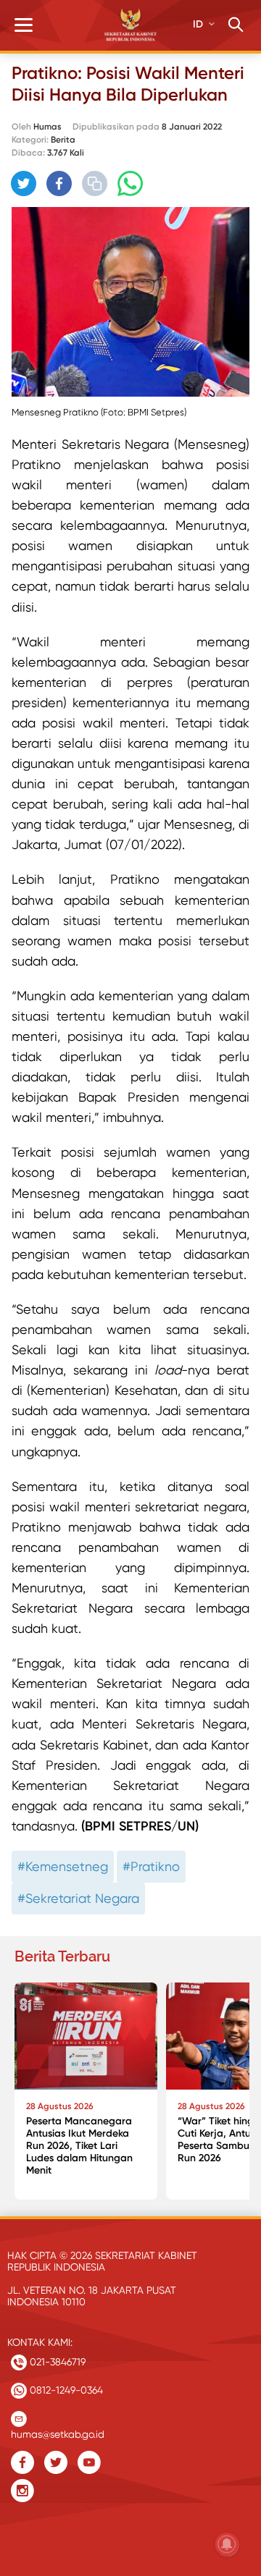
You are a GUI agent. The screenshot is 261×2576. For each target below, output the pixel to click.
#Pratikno (151, 1866)
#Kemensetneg (63, 1866)
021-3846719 (56, 2362)
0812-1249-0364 (65, 2390)
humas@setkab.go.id (58, 2431)
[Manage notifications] (227, 2544)
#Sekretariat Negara (78, 1898)
